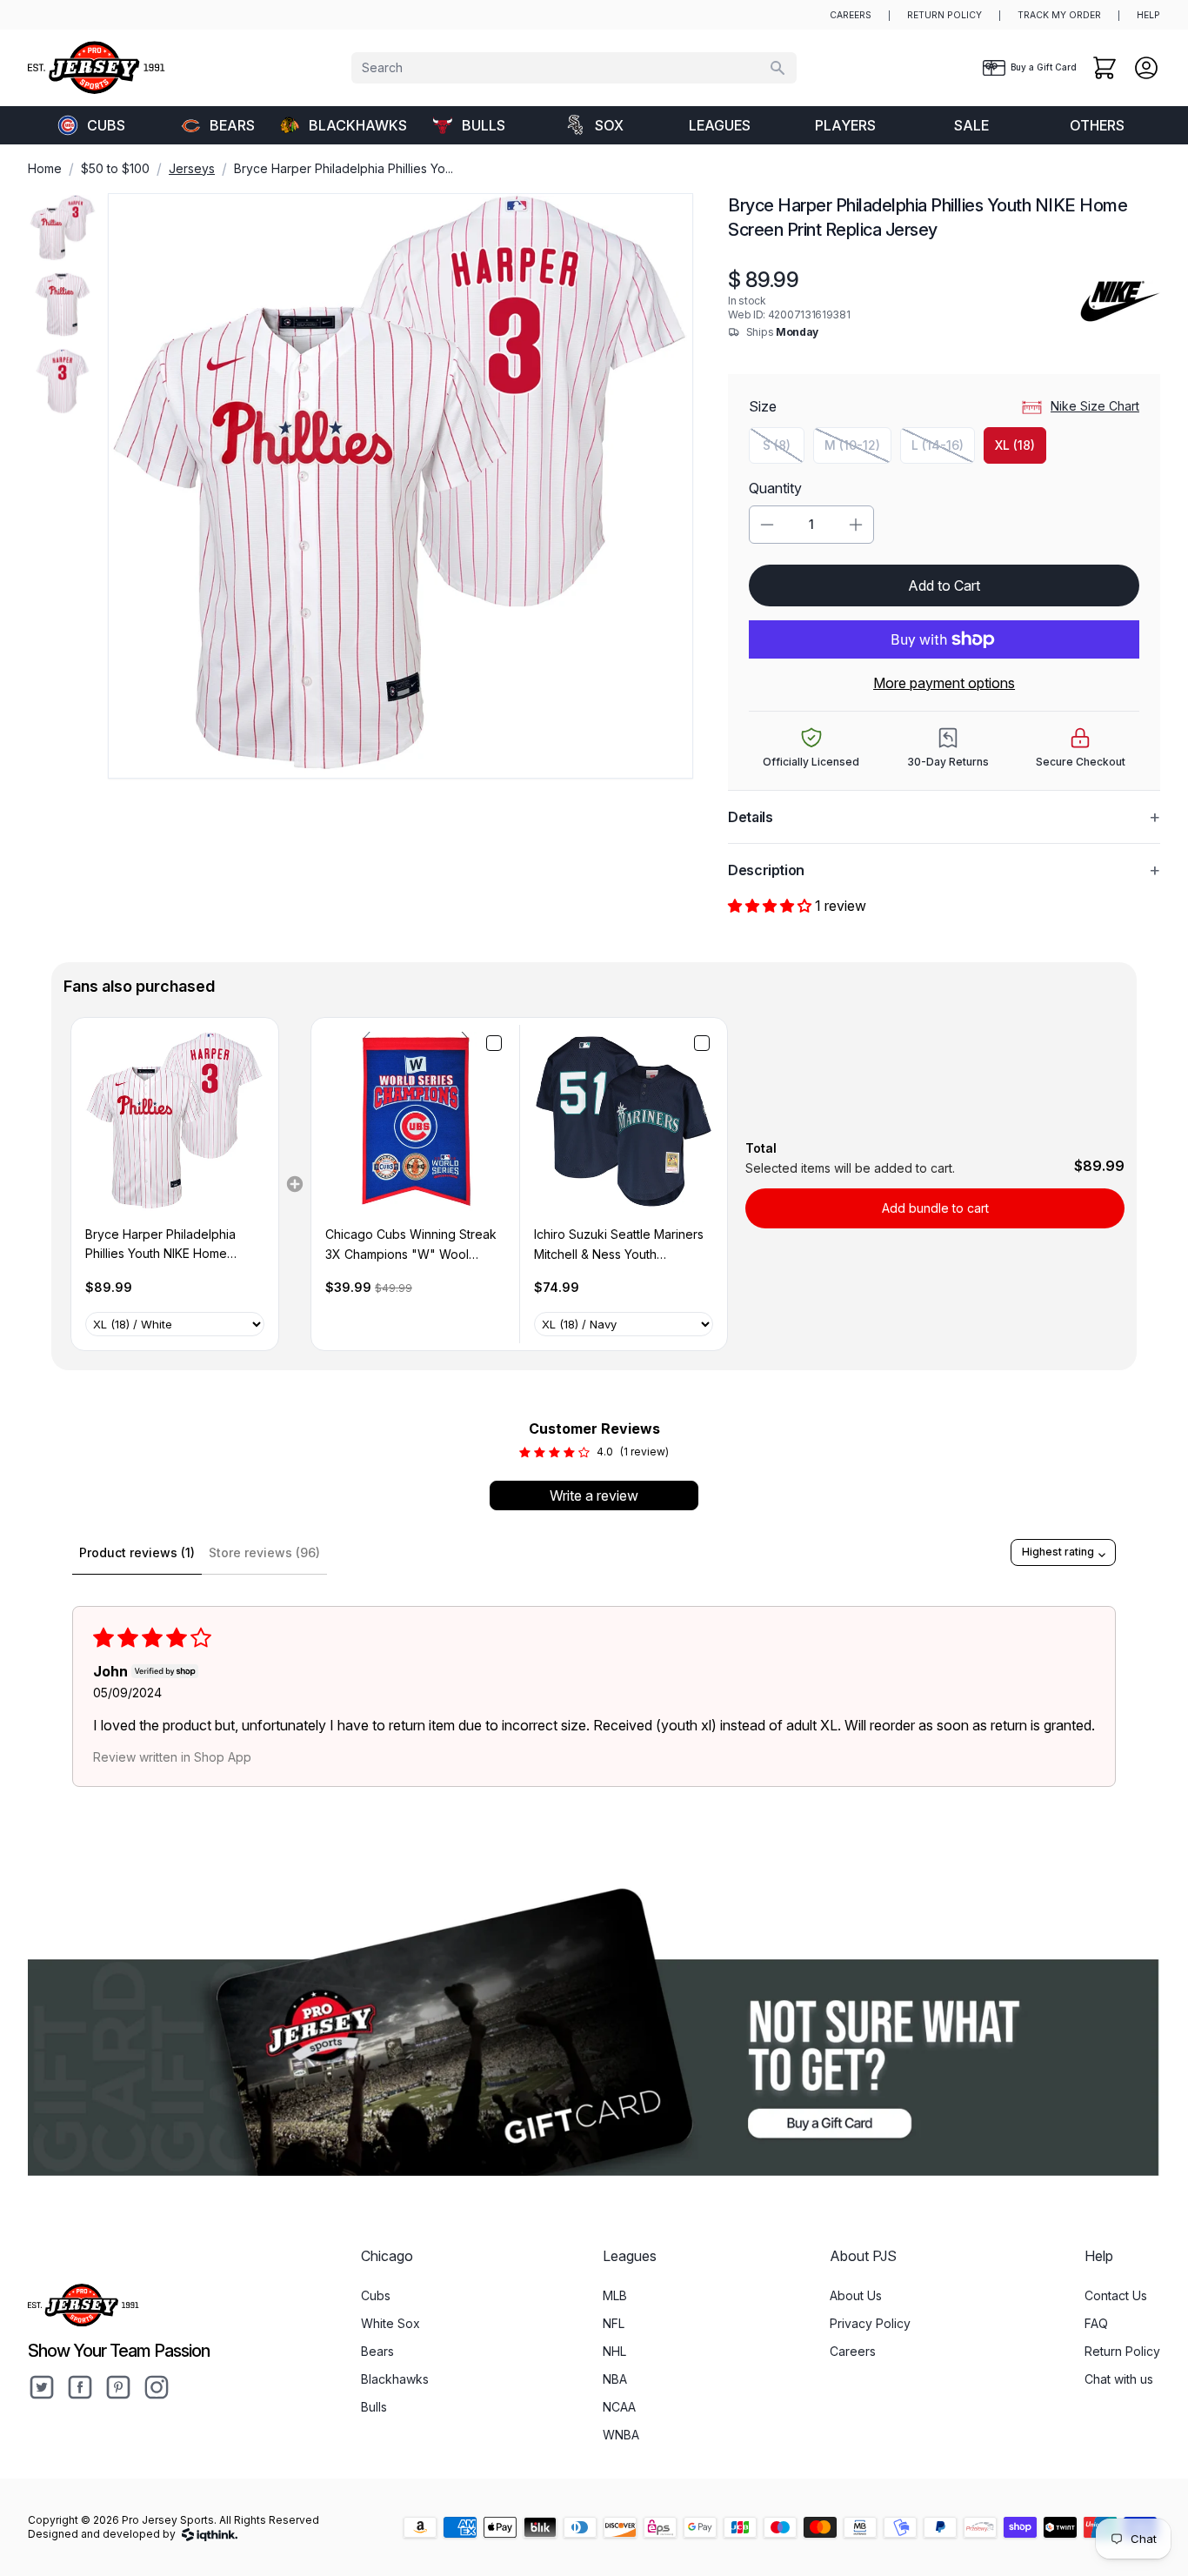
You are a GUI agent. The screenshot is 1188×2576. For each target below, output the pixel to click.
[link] (175, 1121)
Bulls (484, 125)
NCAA (619, 2407)
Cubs (106, 125)
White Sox (390, 2323)
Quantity (775, 488)
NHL (614, 2351)
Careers (853, 2351)
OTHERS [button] (1097, 125)
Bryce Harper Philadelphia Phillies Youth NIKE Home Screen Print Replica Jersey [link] (165, 1245)
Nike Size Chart (1095, 406)
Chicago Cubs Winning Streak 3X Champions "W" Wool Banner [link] (411, 1245)
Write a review (594, 1495)
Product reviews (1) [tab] (137, 1552)
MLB (615, 2295)
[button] (771, 906)
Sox (609, 125)
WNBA (621, 2435)
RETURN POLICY (944, 15)
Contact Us (1116, 2295)
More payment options (944, 683)
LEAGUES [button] (720, 125)
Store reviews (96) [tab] (264, 1552)
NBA (615, 2379)
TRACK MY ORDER (1059, 15)
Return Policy (1122, 2351)
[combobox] (574, 68)
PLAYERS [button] (845, 125)
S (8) (784, 449)
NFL (614, 2323)
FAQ (1096, 2323)
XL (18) (1015, 445)
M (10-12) (858, 449)
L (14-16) (943, 449)
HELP (1148, 15)
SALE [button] (971, 125)
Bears (232, 125)
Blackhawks (357, 125)
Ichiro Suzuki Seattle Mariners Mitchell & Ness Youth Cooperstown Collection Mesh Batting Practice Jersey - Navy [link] (621, 1245)
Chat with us (1119, 2379)
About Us (856, 2295)
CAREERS (851, 15)
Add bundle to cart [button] (935, 1208)
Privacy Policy (870, 2323)
